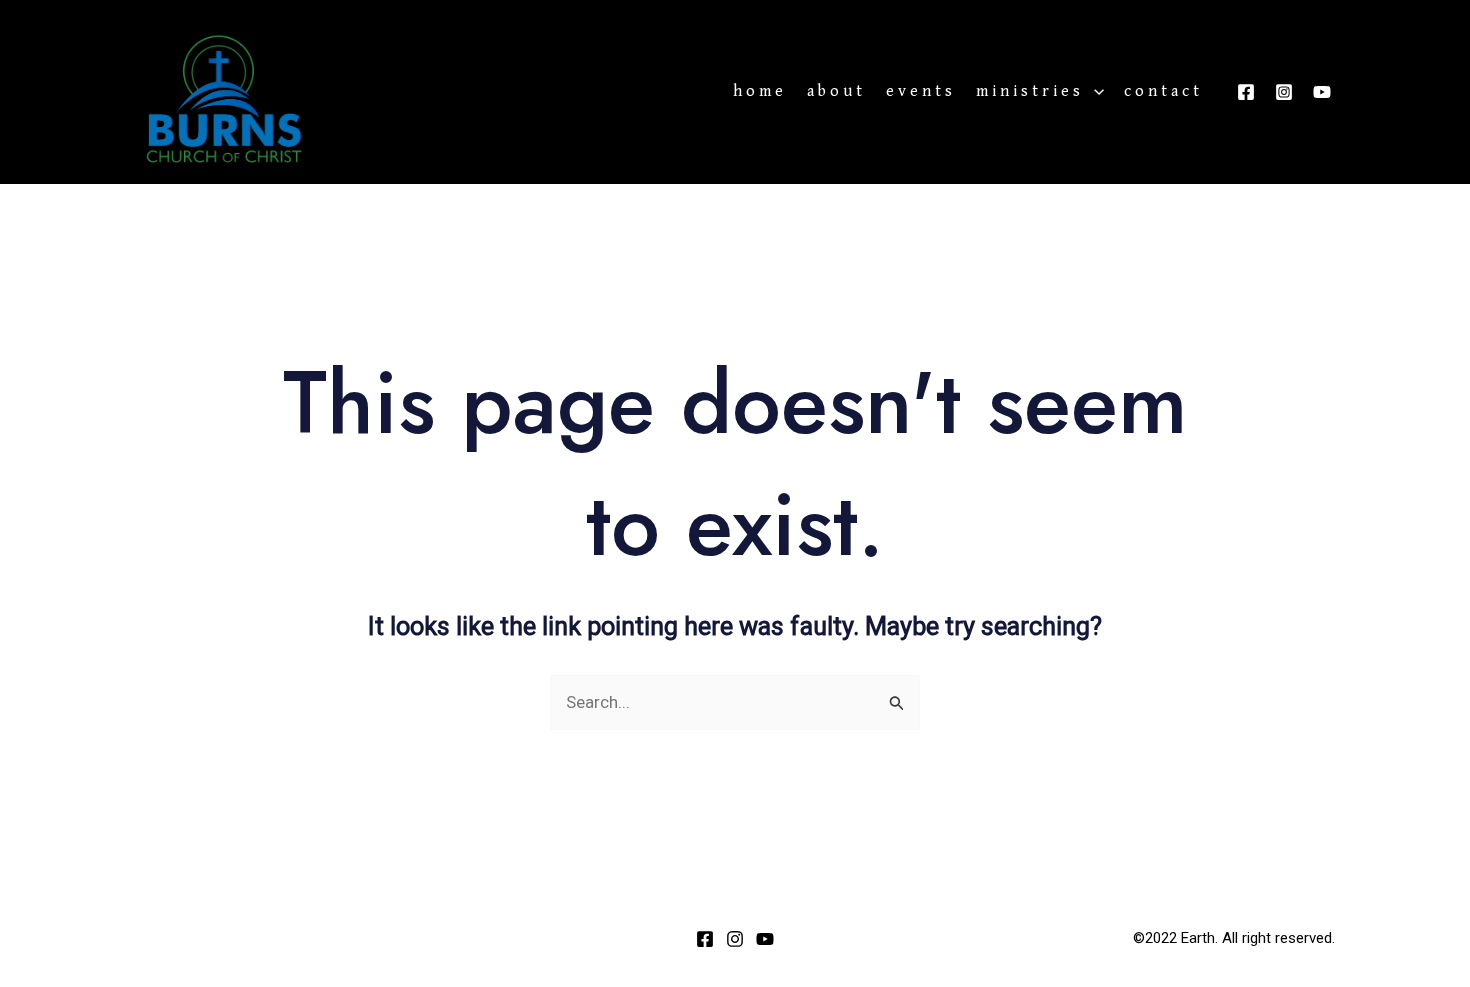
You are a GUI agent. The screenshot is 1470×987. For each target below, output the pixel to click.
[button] (1094, 92)
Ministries (1030, 92)
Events (921, 92)
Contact (1163, 92)
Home (760, 92)
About (836, 92)
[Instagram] (1284, 92)
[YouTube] (1322, 92)
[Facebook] (1246, 92)
